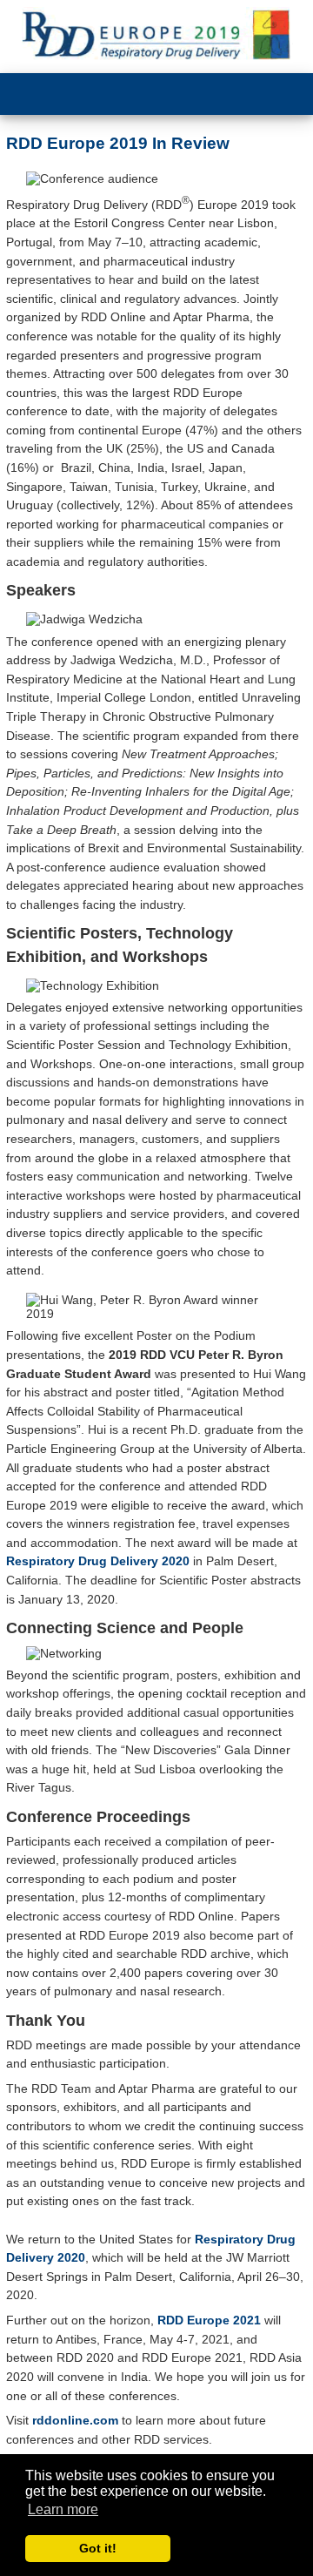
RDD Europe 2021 (209, 2320)
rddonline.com (75, 2420)
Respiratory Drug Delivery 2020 (98, 1561)
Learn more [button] (63, 2509)
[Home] (156, 37)
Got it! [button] (98, 2548)
